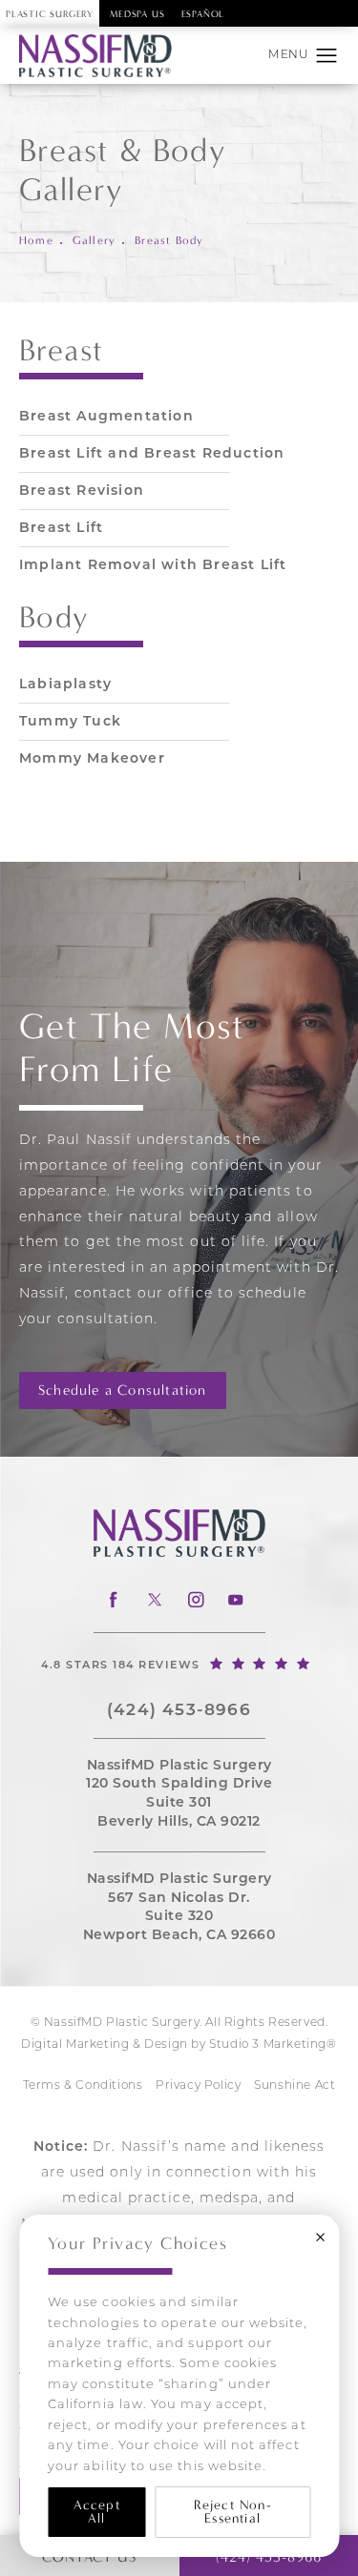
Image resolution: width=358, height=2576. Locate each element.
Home (36, 240)
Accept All (97, 2512)
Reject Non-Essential (233, 2512)
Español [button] (203, 14)
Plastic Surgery (50, 14)
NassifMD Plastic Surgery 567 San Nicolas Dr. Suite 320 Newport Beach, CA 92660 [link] (179, 1908)
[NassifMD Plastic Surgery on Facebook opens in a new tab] (113, 1599)
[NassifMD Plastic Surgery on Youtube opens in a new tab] (235, 1599)
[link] (179, 1663)
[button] (327, 56)
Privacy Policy (198, 2086)
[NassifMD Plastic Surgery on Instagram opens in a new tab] (194, 1599)
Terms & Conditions (83, 2086)
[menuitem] (113, 1599)
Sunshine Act (295, 2086)
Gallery (94, 240)
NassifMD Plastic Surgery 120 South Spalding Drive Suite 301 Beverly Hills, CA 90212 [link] (179, 1794)
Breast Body (169, 240)
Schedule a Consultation (123, 1390)
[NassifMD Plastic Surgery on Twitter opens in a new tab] (154, 1599)
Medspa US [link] (137, 14)
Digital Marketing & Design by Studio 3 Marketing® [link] (179, 2045)
